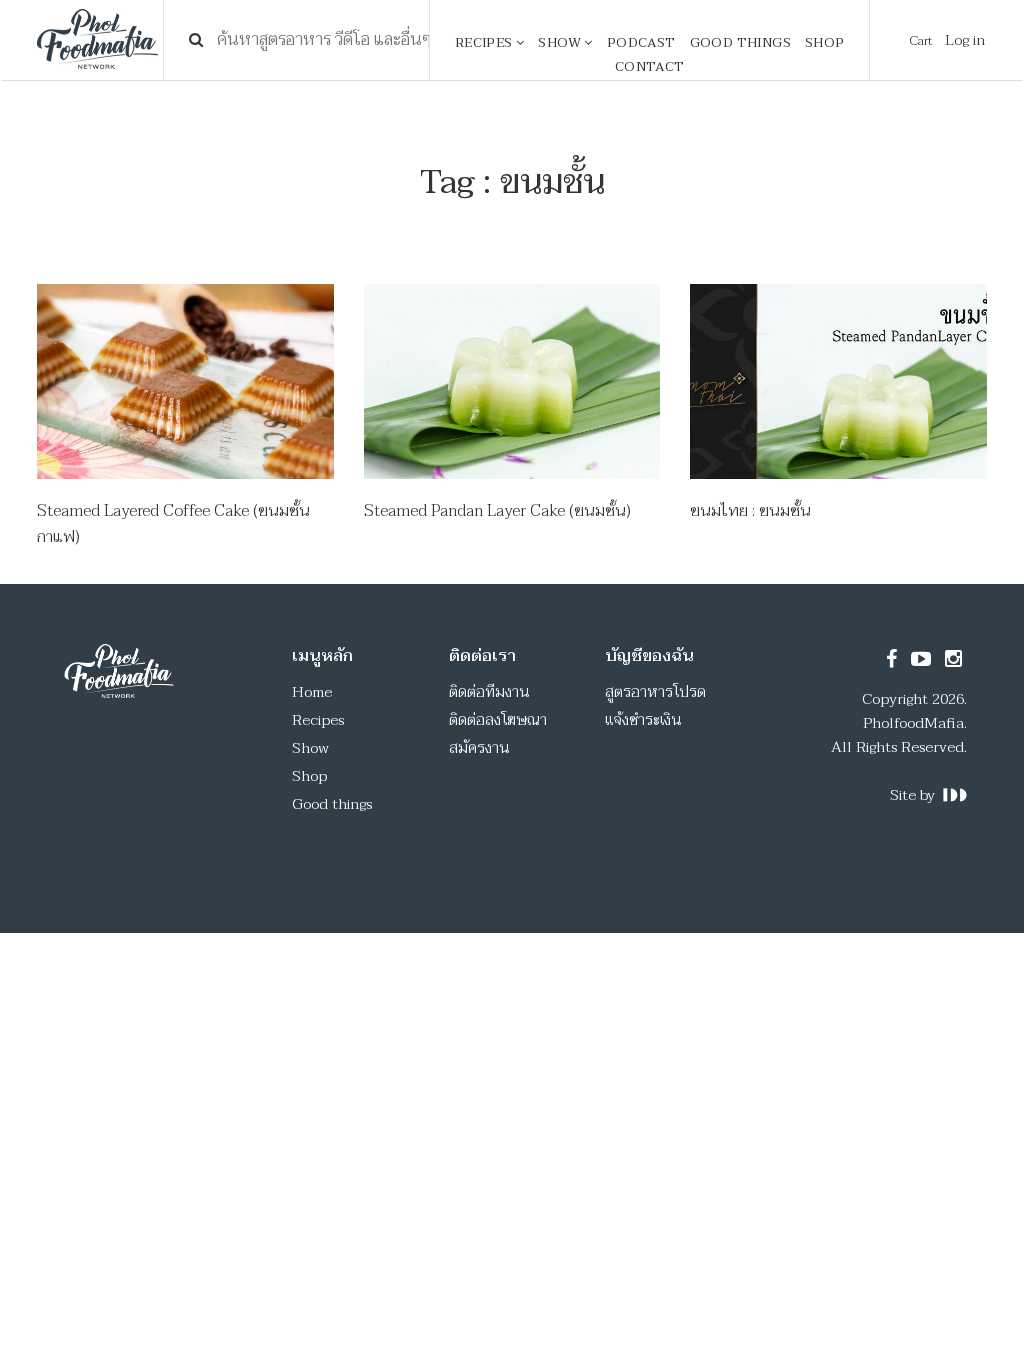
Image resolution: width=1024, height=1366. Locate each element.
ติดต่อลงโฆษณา (498, 720)
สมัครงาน (479, 748)
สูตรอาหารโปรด (655, 692)
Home (312, 692)
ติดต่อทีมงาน (489, 692)
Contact (650, 67)
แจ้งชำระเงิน (643, 720)
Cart (921, 41)
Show (561, 43)
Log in (965, 40)
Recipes (485, 43)
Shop (825, 43)
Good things (740, 43)
